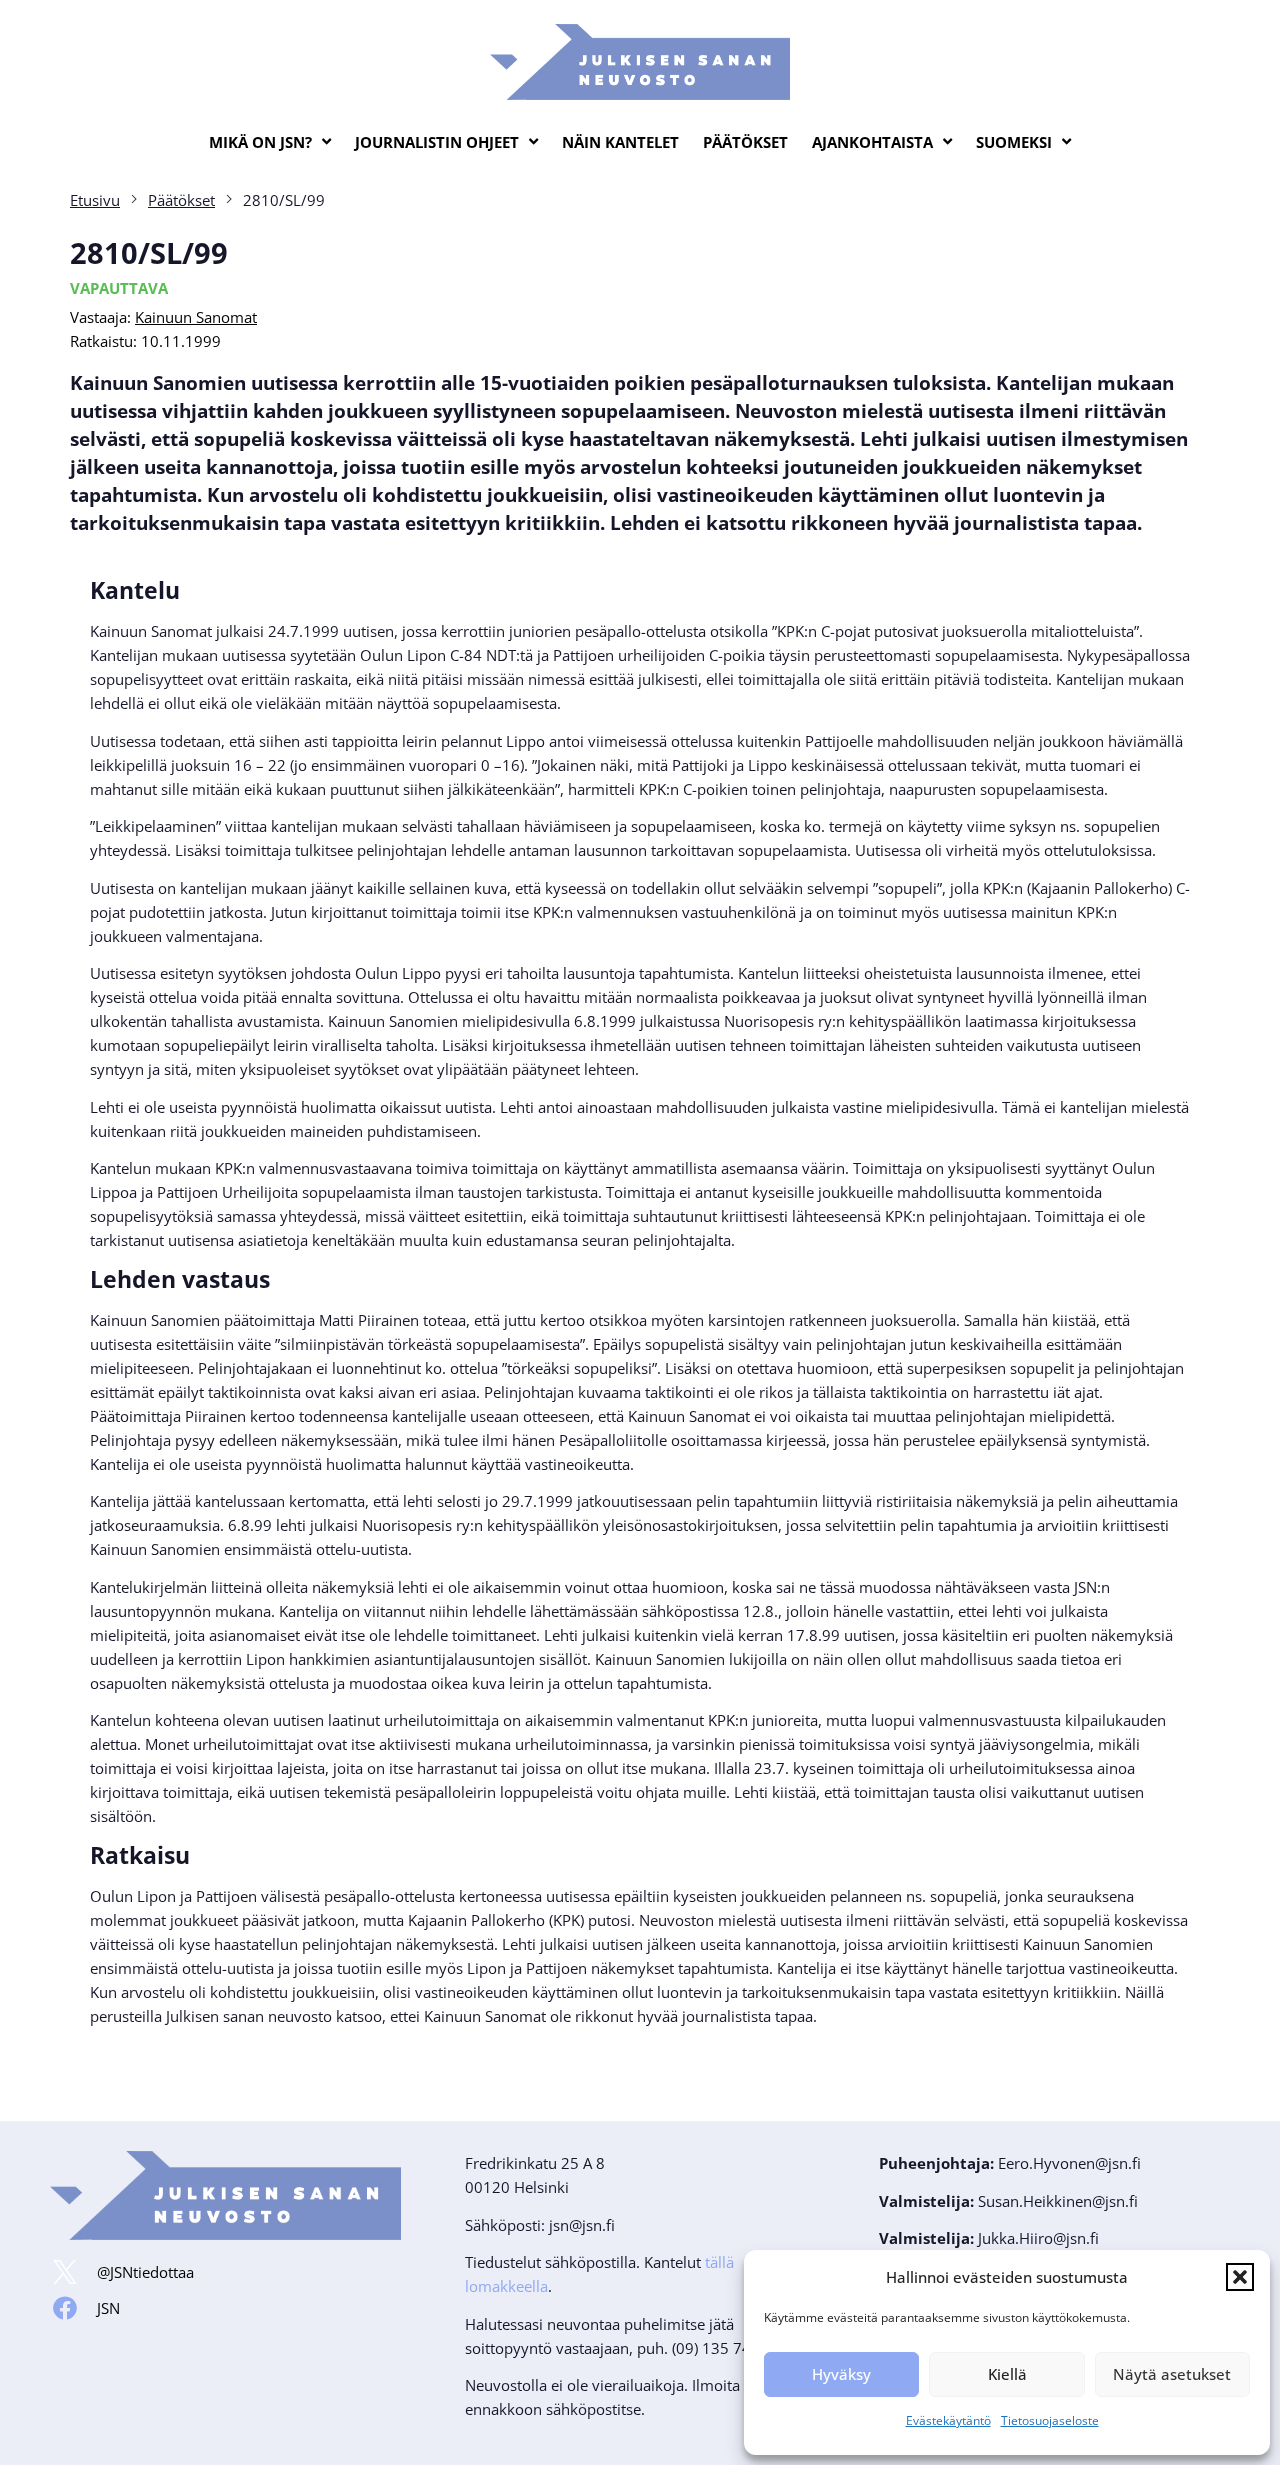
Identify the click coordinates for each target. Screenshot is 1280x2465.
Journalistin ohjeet (437, 142)
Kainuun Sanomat (196, 317)
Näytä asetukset (1172, 2374)
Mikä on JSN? (260, 142)
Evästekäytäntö (948, 2420)
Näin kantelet (620, 142)
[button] (1240, 2277)
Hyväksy (841, 2374)
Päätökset (745, 142)
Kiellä (1007, 2374)
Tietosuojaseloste (1050, 2420)
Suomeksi (1014, 142)
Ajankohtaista (872, 142)
